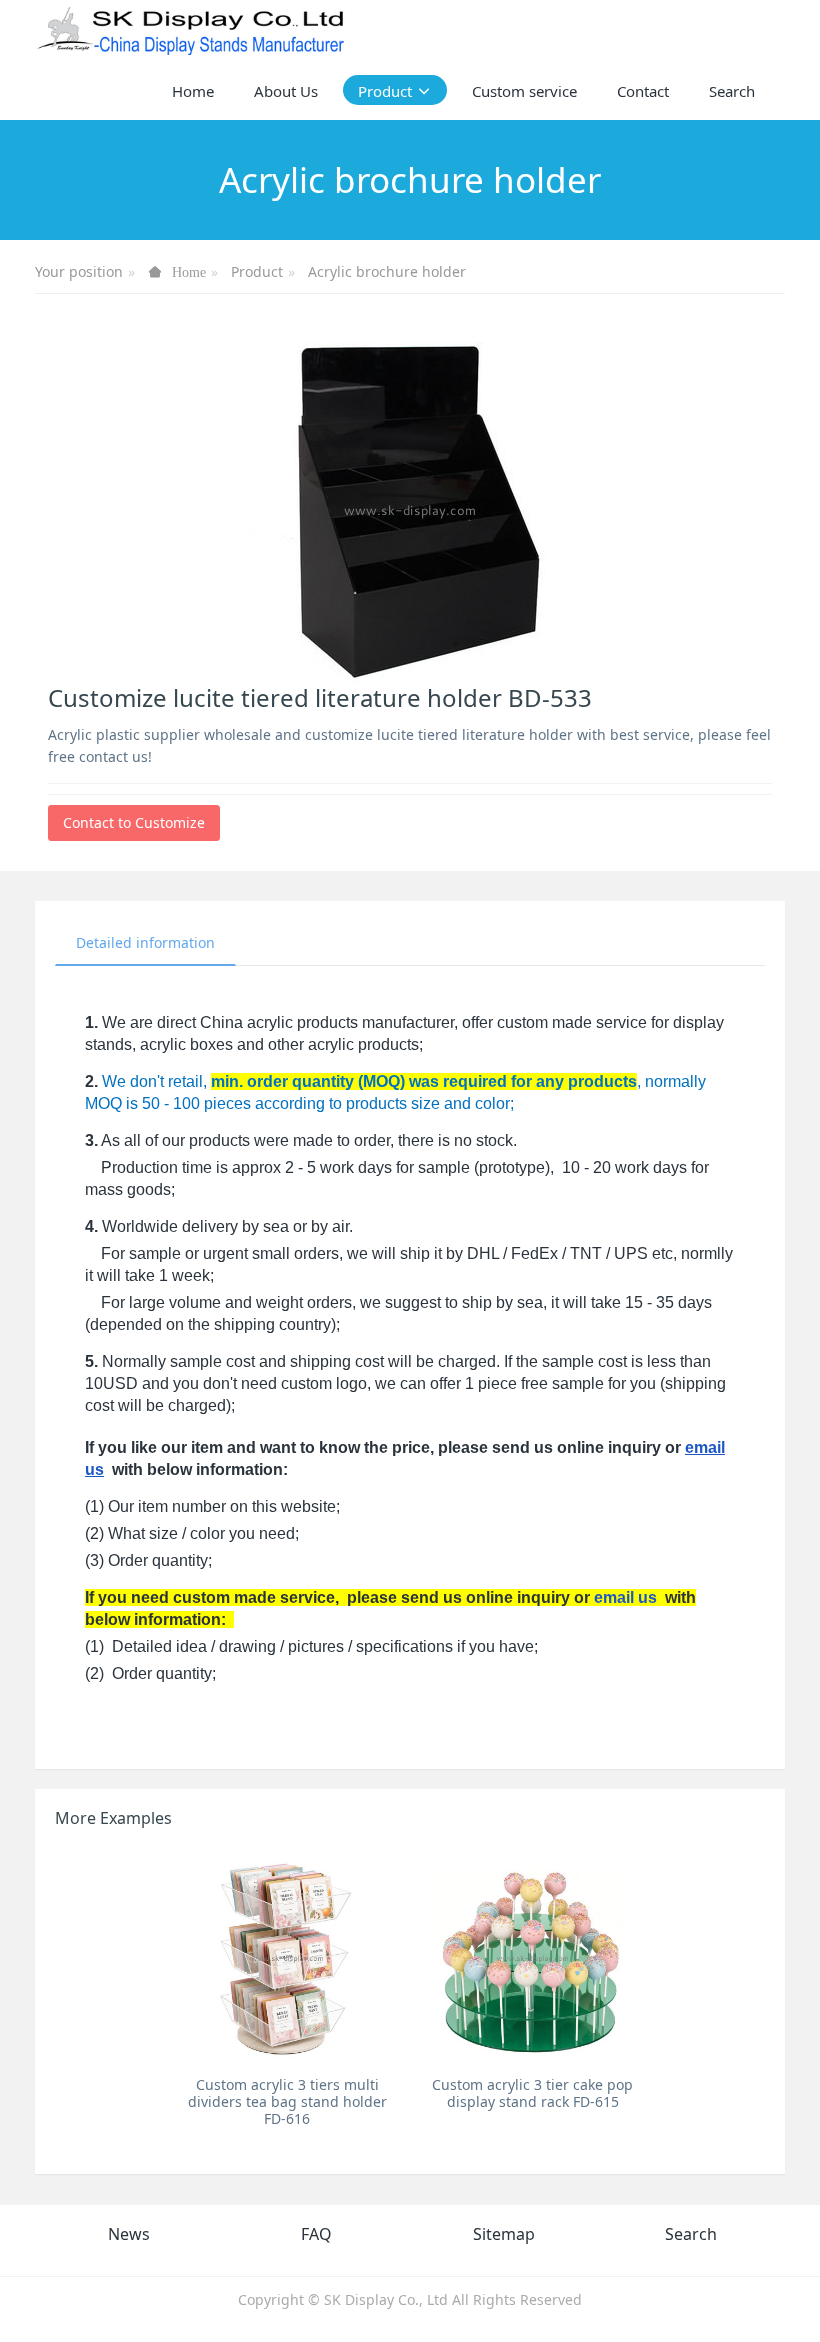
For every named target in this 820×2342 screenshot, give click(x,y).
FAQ (316, 2234)
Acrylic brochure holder (387, 271)
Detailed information (145, 942)
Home (193, 91)
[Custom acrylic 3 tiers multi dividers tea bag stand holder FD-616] (287, 1957)
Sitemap (504, 2234)
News (129, 2234)
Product (257, 271)
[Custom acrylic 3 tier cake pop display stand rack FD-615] (532, 1957)
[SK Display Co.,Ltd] (191, 30)
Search (691, 2234)
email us (625, 1597)
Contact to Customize (134, 822)
